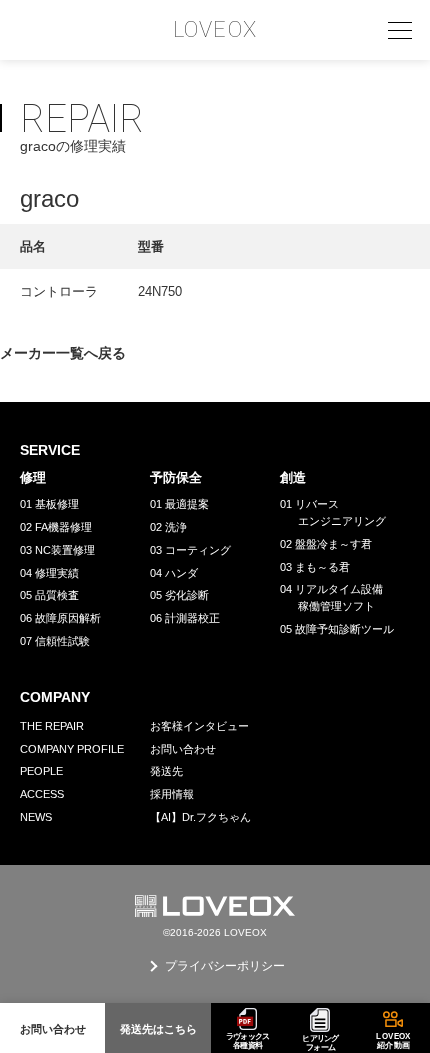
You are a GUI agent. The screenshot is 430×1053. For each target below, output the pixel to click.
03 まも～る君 (315, 567)
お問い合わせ (183, 749)
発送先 (166, 771)
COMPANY (55, 697)
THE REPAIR (52, 726)
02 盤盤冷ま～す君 (326, 544)
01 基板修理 (49, 504)
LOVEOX (215, 30)
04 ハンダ (174, 573)
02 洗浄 (168, 527)
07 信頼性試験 (55, 641)
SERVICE (50, 450)
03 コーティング (190, 550)
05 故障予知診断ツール (337, 629)
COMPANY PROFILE (72, 749)
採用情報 (172, 794)
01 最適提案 (179, 504)
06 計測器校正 (185, 618)
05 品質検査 (49, 595)
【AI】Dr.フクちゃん (200, 817)
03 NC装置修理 (57, 550)
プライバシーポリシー (225, 966)
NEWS (36, 817)
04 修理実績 (49, 573)
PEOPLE (41, 771)
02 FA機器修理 (56, 527)
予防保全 (176, 477)
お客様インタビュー (199, 726)
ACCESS (42, 794)
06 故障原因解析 (60, 618)
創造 (293, 477)
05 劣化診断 (179, 595)
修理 (33, 477)
